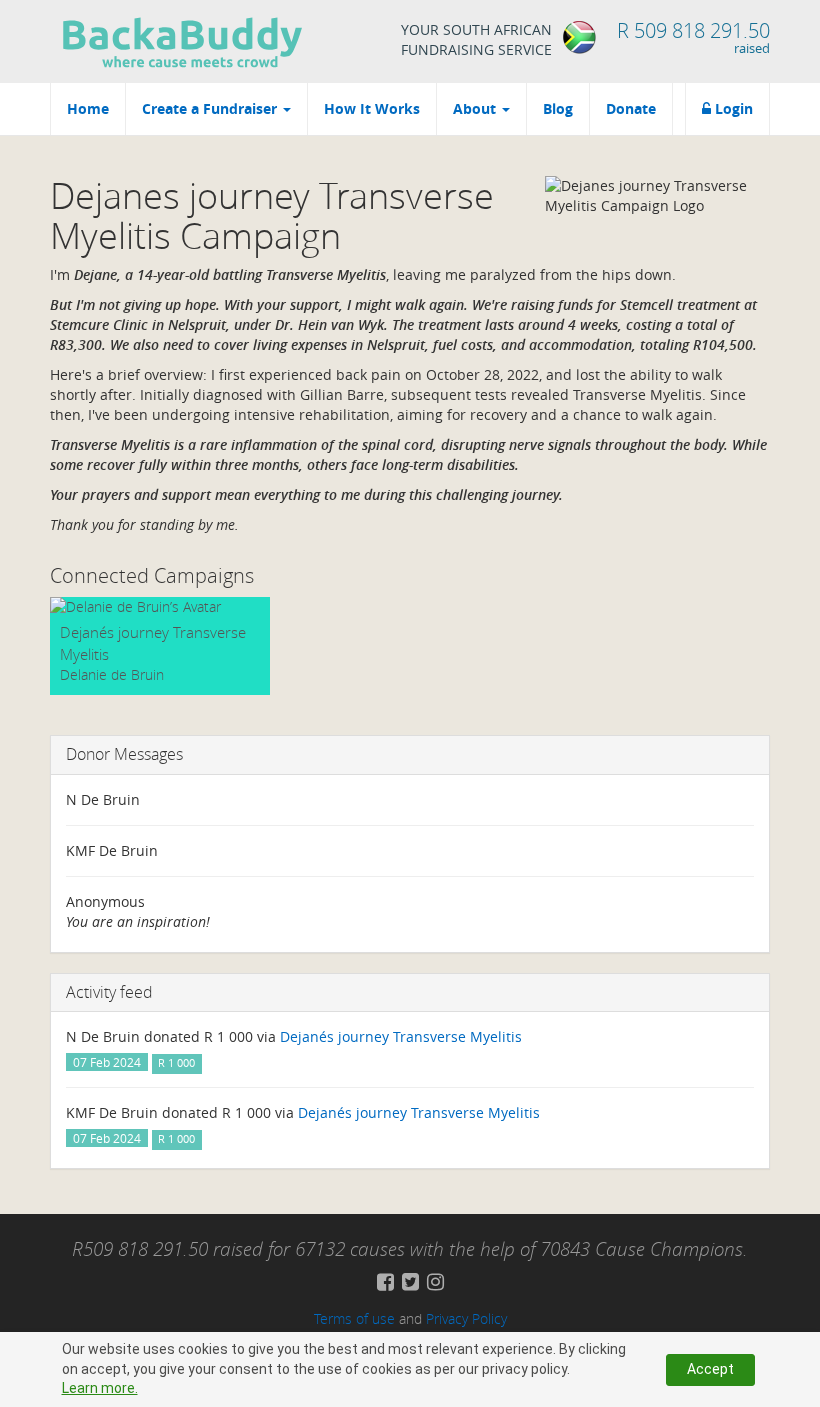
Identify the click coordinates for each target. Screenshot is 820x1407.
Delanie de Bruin (112, 674)
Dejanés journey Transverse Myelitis (401, 1036)
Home (88, 108)
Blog (558, 108)
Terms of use (354, 1318)
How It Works (372, 108)
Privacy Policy (466, 1318)
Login (732, 108)
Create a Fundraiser (211, 108)
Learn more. (100, 1388)
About (476, 108)
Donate (631, 108)
